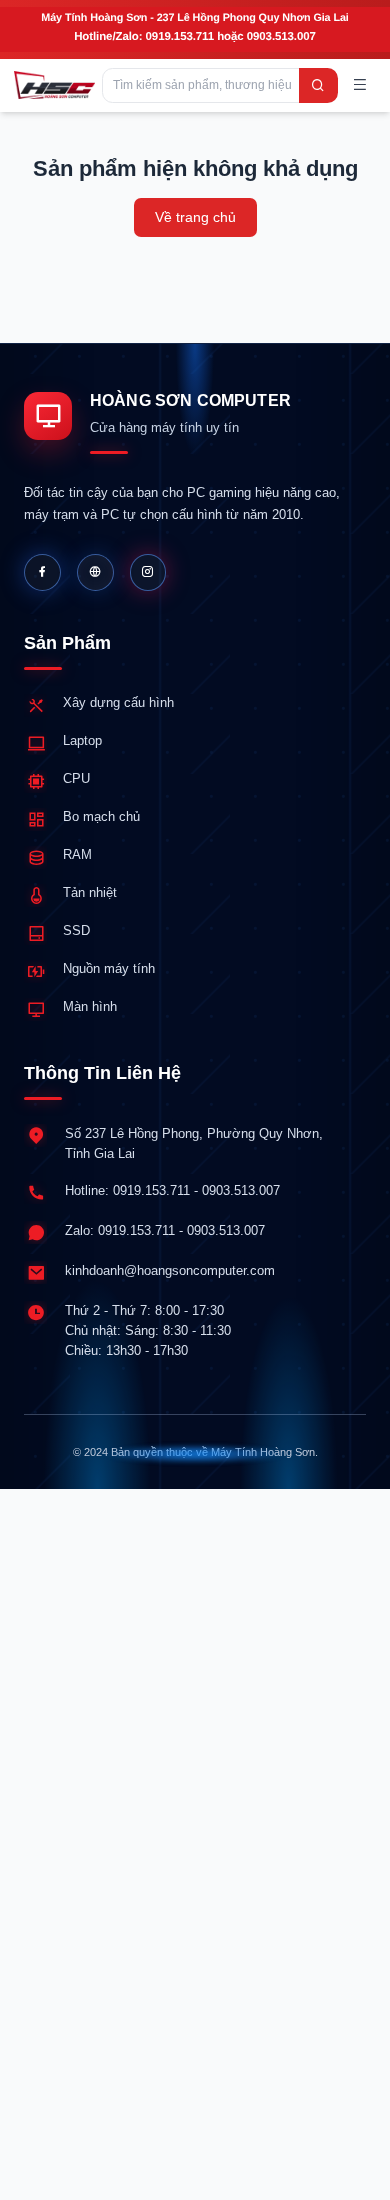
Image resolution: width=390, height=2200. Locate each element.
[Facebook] (42, 572)
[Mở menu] (361, 86)
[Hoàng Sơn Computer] (54, 85)
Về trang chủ (195, 217)
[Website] (95, 572)
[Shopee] (148, 572)
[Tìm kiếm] (318, 85)
